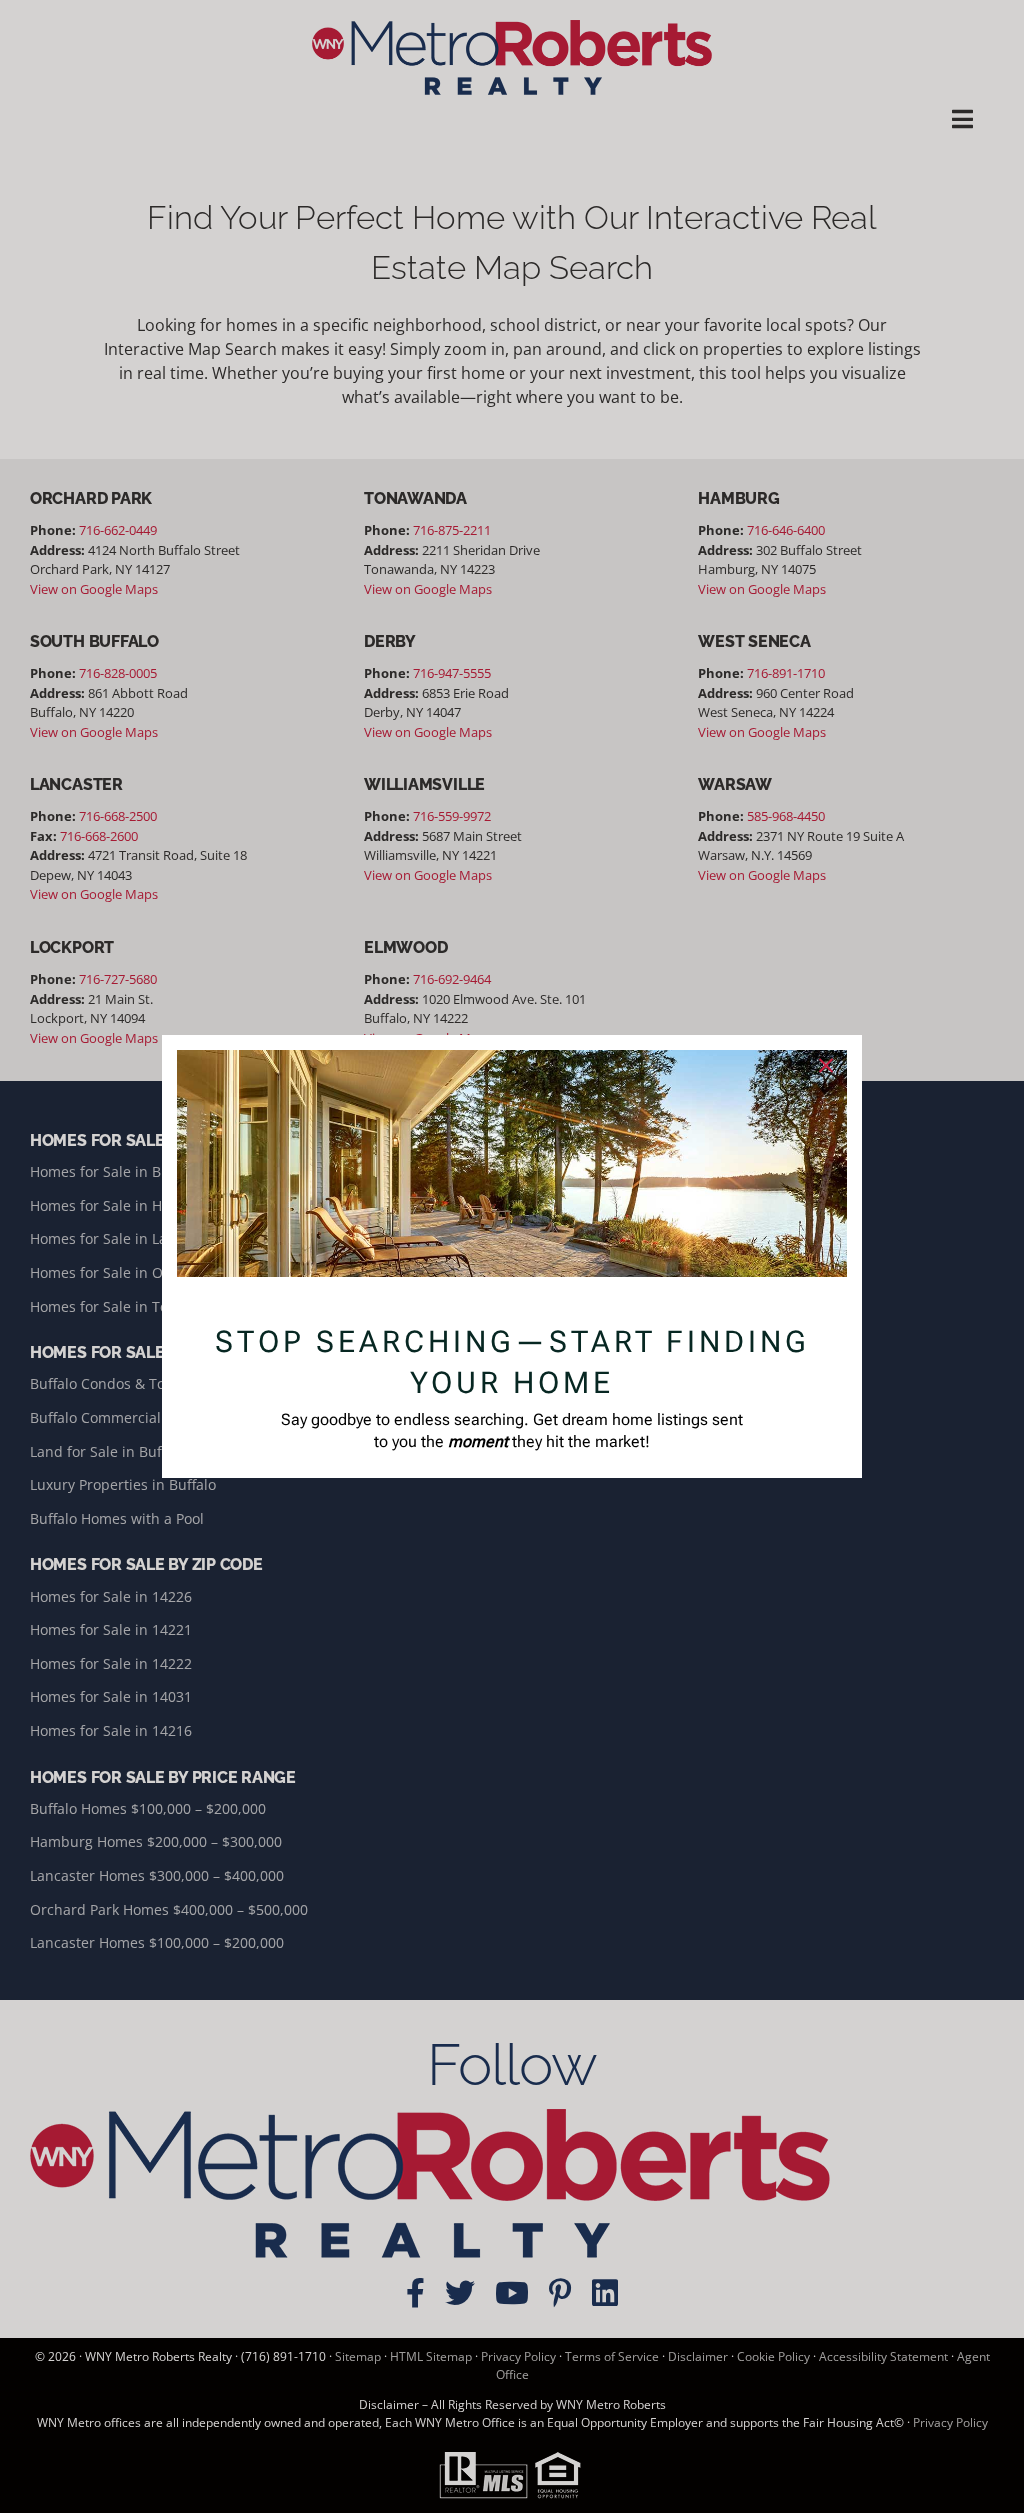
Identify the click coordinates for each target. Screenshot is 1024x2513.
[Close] (826, 1066)
